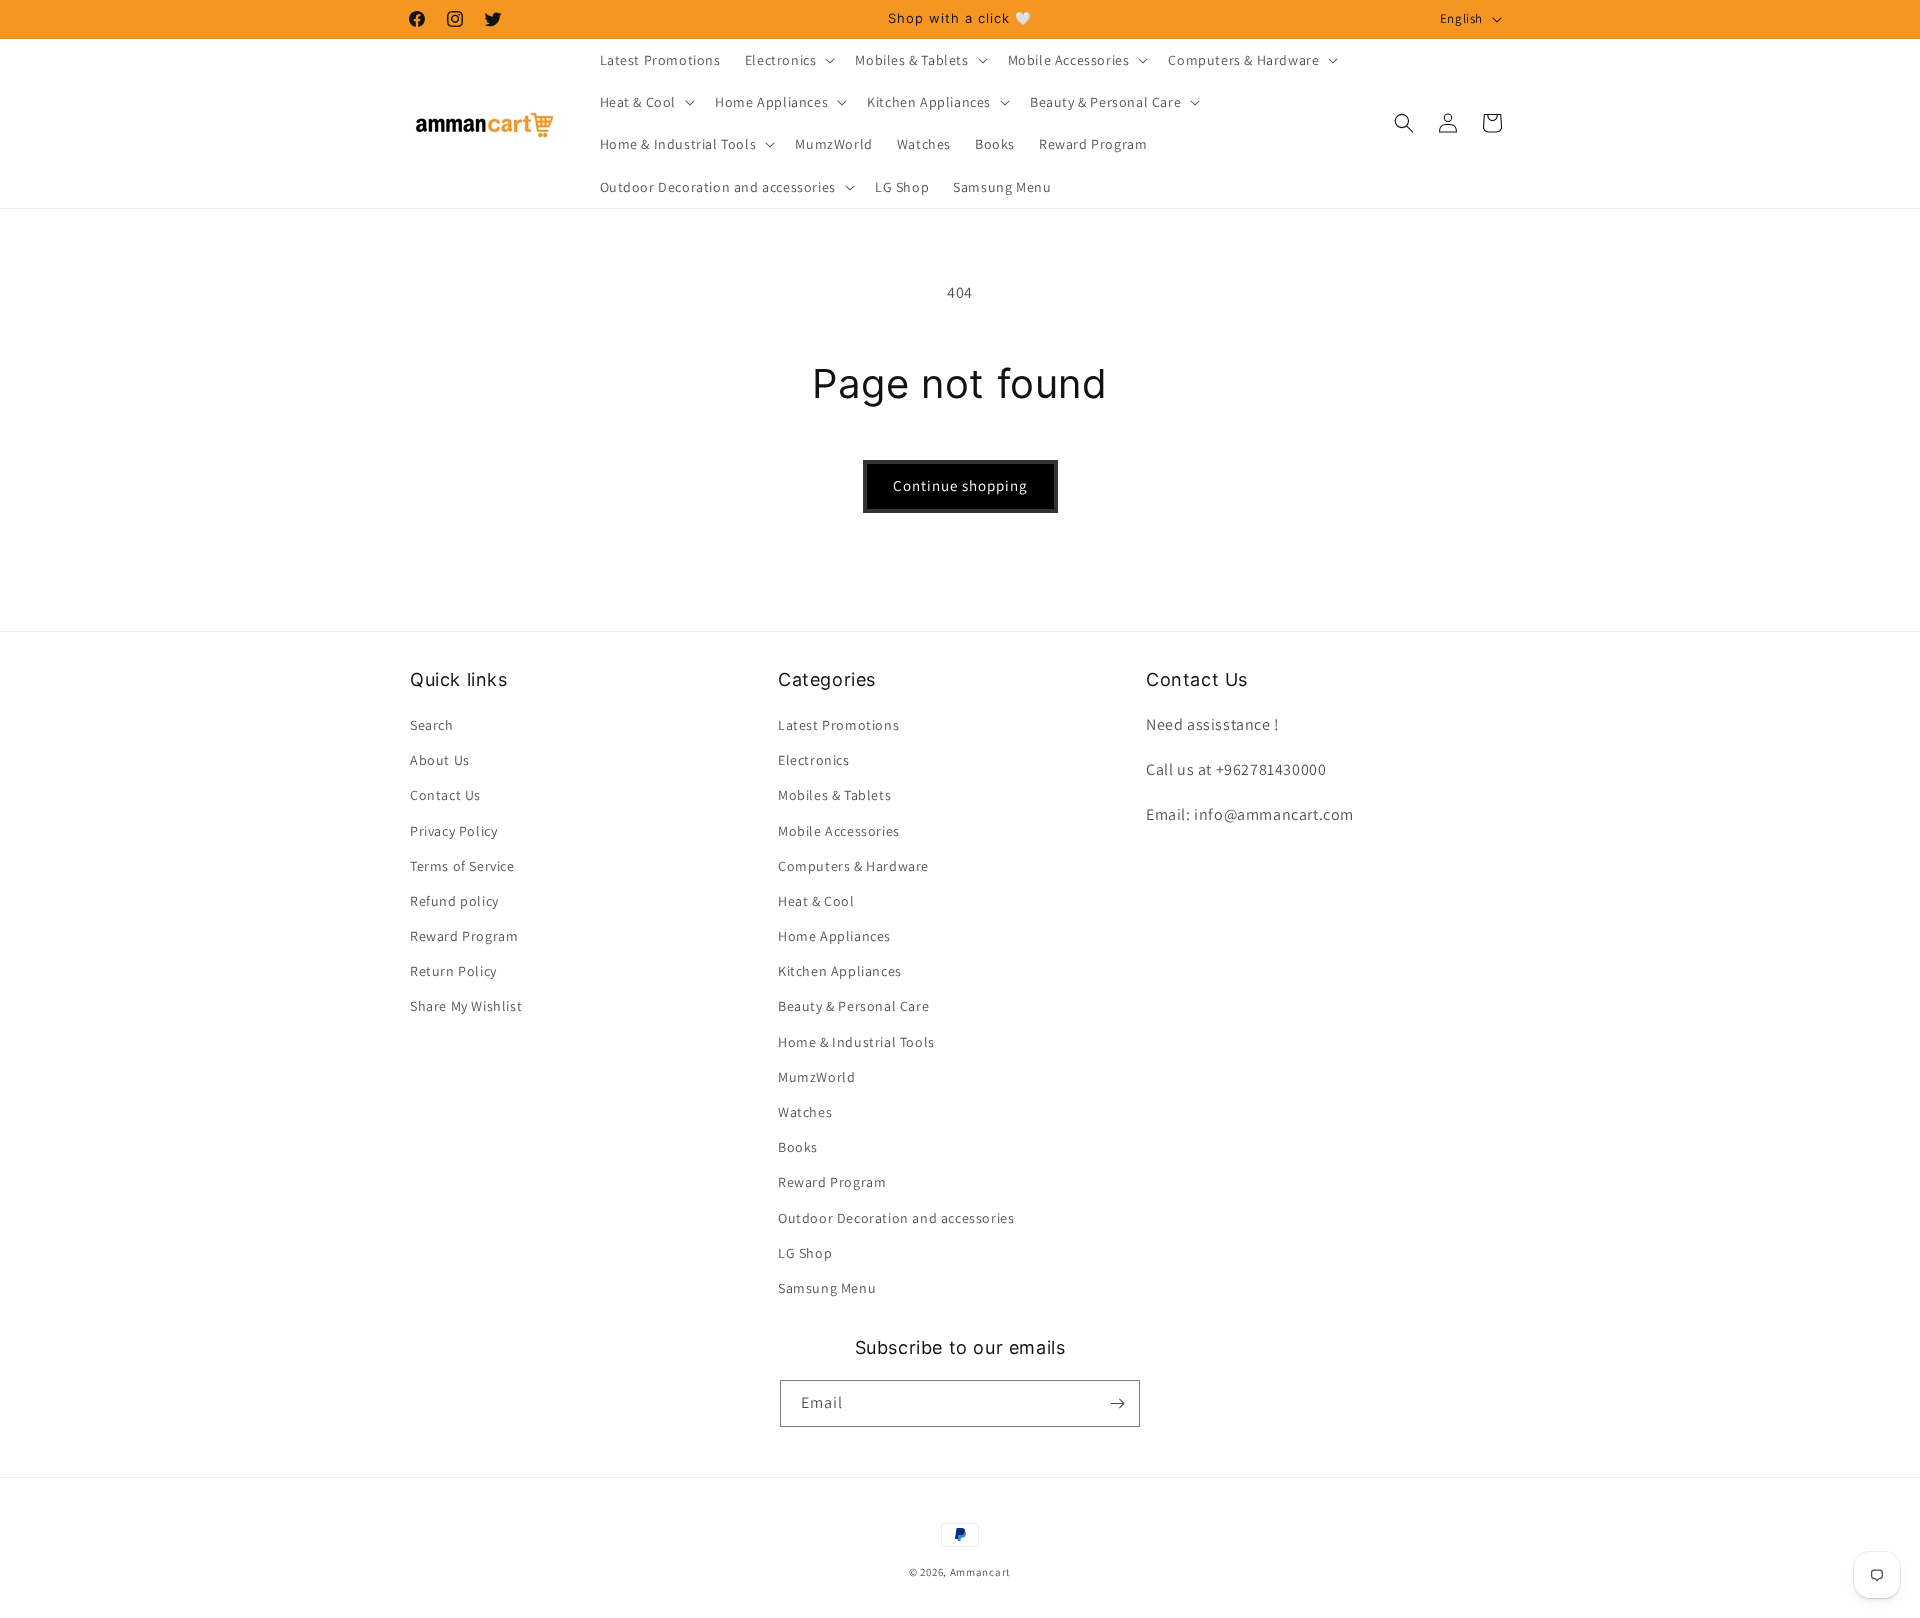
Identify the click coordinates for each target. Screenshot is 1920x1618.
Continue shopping (960, 485)
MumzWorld (816, 1077)
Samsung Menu (827, 1288)
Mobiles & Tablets (834, 795)
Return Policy (453, 971)
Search (432, 725)
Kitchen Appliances (840, 971)
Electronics (814, 760)
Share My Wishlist (466, 1007)
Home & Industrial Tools (856, 1042)
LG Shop (805, 1253)
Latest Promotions (838, 725)
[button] (788, 60)
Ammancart (980, 1572)
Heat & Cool (816, 901)
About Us (440, 760)
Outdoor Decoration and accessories (896, 1218)
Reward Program (464, 936)
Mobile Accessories (839, 831)
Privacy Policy (453, 831)
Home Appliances (834, 936)
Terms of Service (462, 866)
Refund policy (454, 901)
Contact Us (445, 795)
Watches (805, 1112)
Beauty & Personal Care (853, 1007)
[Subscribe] (1117, 1403)
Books (798, 1147)
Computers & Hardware (853, 866)
